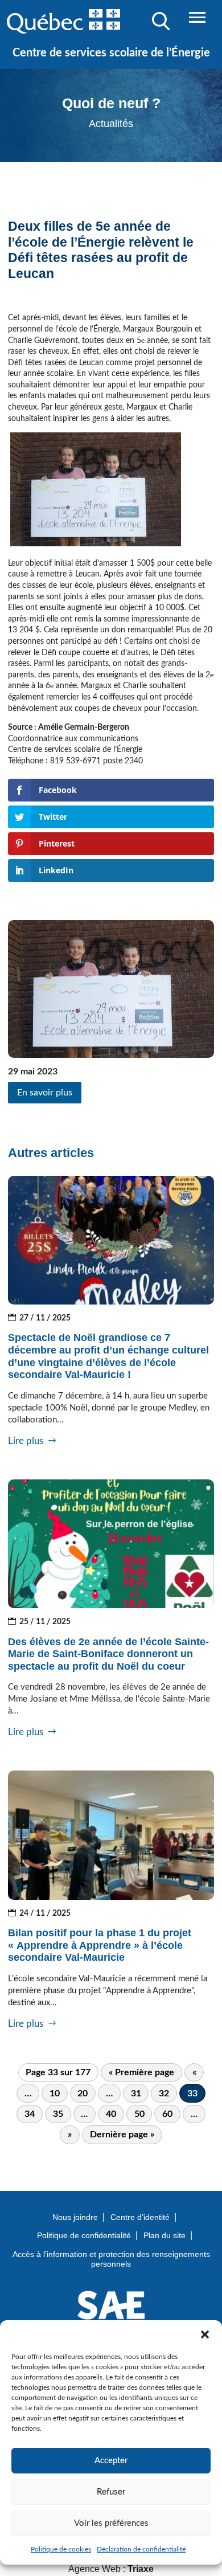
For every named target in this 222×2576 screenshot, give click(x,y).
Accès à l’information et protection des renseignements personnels (111, 2259)
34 (30, 2114)
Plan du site (165, 2235)
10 (55, 2093)
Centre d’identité (140, 2217)
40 (111, 2114)
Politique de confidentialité (84, 2235)
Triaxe (141, 2569)
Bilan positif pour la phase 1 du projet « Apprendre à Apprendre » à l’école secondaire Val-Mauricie (100, 1945)
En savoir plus (45, 1093)
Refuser (111, 2492)
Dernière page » (122, 2135)
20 (83, 2093)
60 (167, 2114)
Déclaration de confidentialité (141, 2549)
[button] (205, 2334)
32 (164, 2093)
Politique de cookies (61, 2549)
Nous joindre (75, 2217)
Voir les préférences (111, 2523)
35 (58, 2114)
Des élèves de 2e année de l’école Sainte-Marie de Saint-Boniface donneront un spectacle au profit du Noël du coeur (108, 1654)
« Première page (141, 2072)
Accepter (111, 2461)
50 (139, 2114)
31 (136, 2093)
